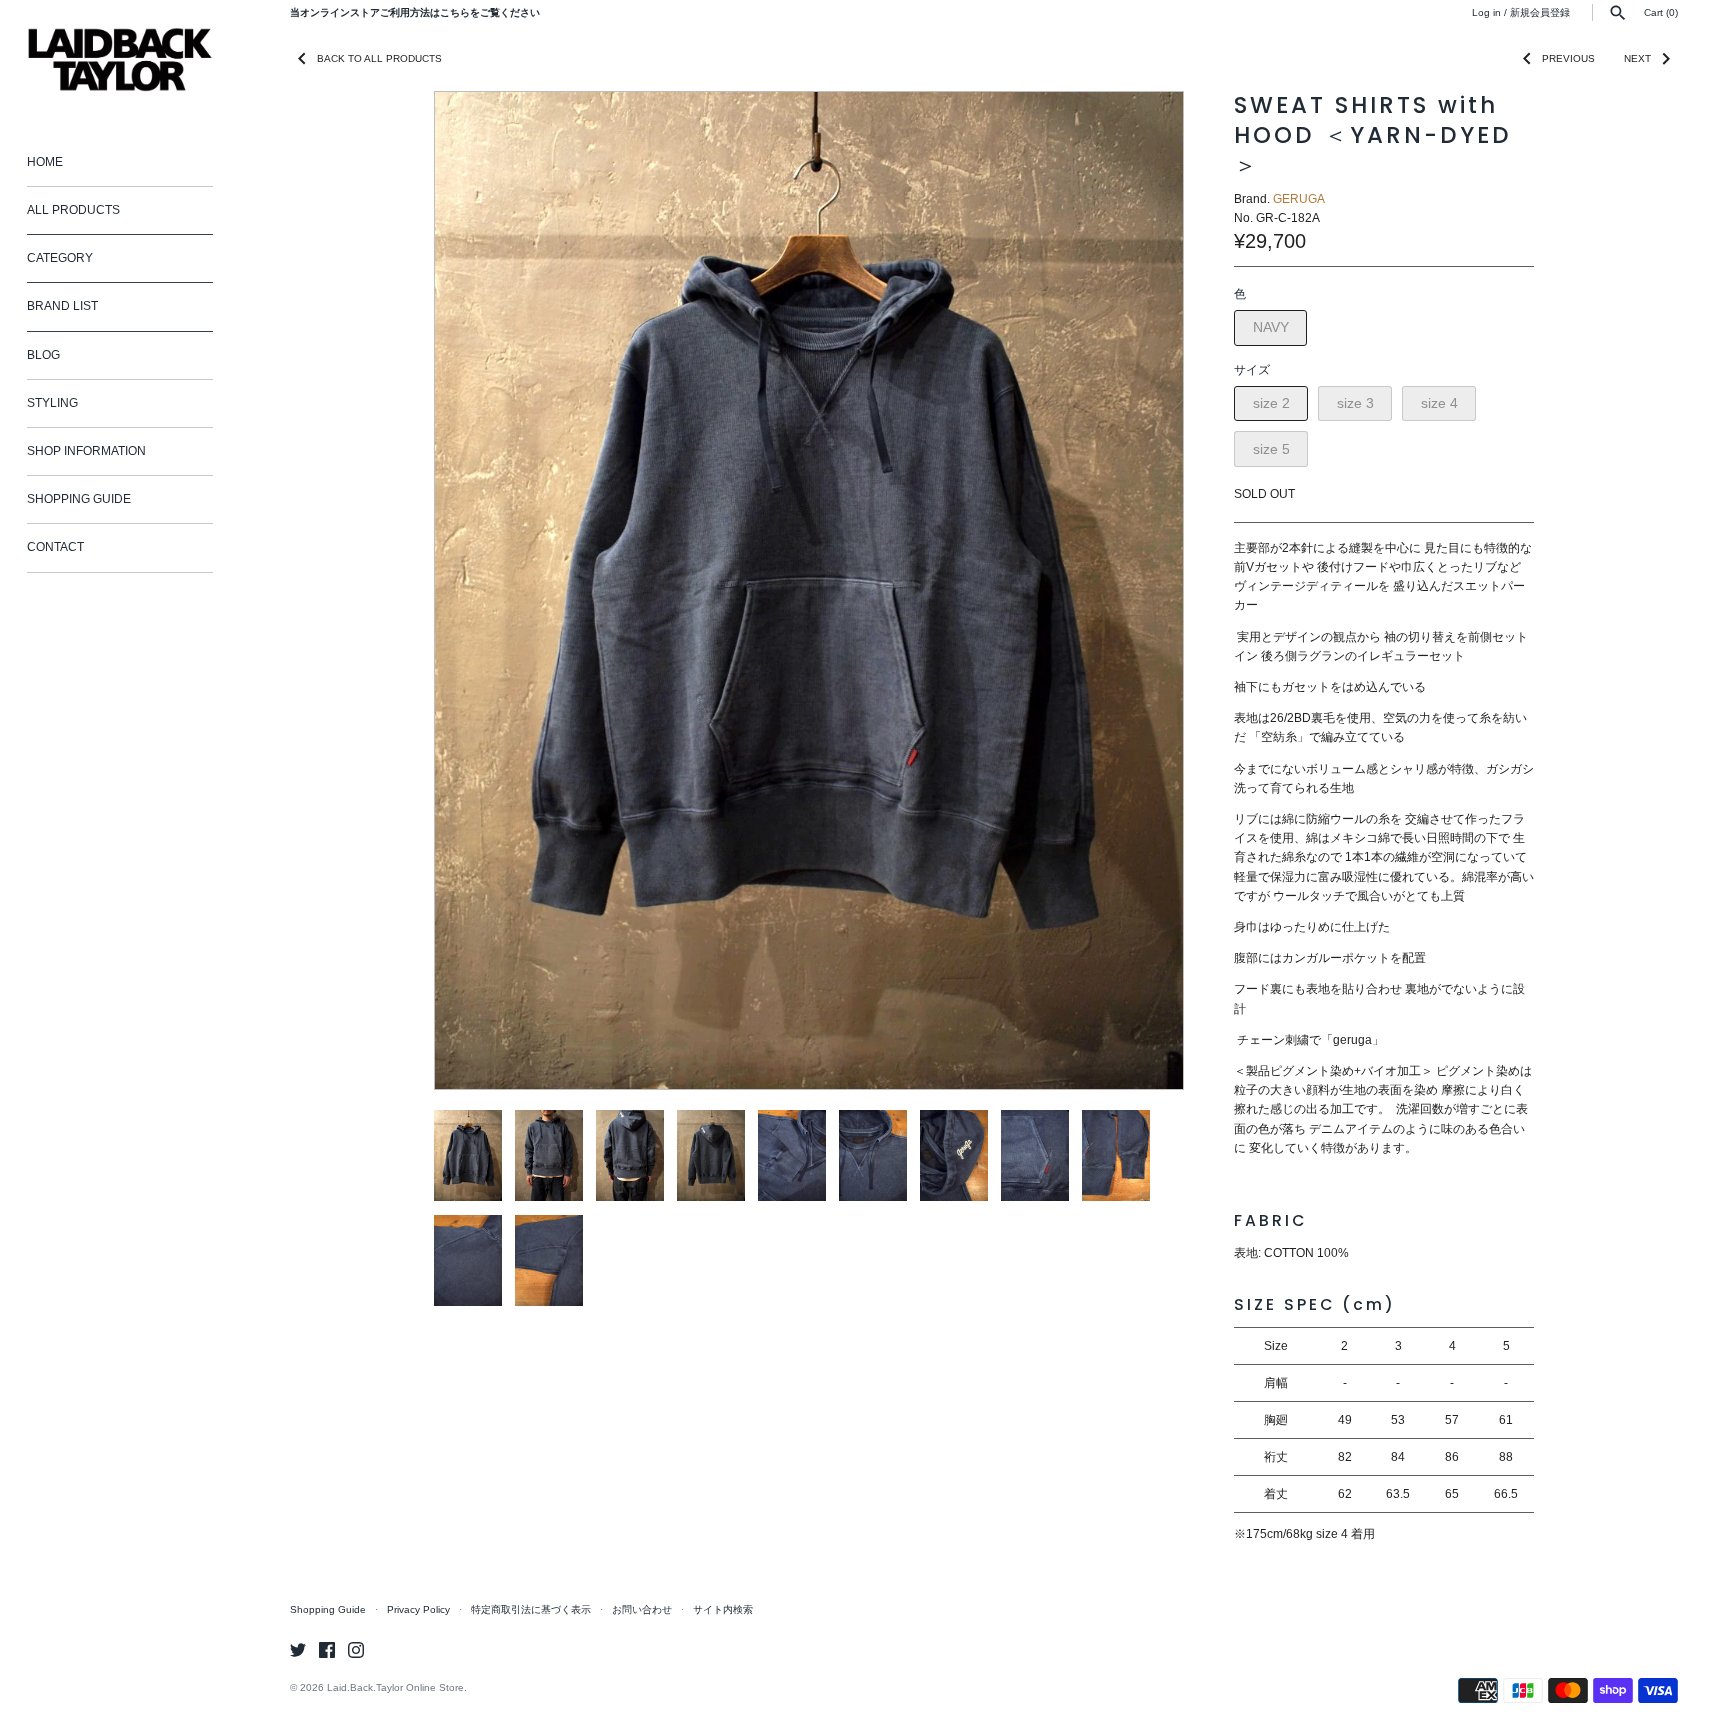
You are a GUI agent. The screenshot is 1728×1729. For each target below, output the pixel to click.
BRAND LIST (62, 306)
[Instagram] (356, 1649)
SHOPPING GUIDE (79, 499)
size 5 (1271, 449)
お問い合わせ (642, 1609)
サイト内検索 (723, 1609)
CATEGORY (60, 258)
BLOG (43, 355)
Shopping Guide (328, 1609)
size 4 (1439, 403)
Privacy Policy (418, 1609)
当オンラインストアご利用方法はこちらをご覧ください (415, 12)
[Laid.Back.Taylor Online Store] (120, 59)
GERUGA (1299, 199)
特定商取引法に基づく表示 (531, 1609)
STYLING (52, 403)
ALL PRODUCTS (73, 210)
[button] (1141, 591)
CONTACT (55, 547)
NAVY (1271, 327)
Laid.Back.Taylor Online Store (395, 1687)
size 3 (1355, 403)
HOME (45, 162)
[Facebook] (327, 1649)
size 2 (1271, 403)
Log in (1486, 12)
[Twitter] (298, 1649)
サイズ (1252, 370)
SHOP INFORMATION (86, 451)
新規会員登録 (1540, 12)
